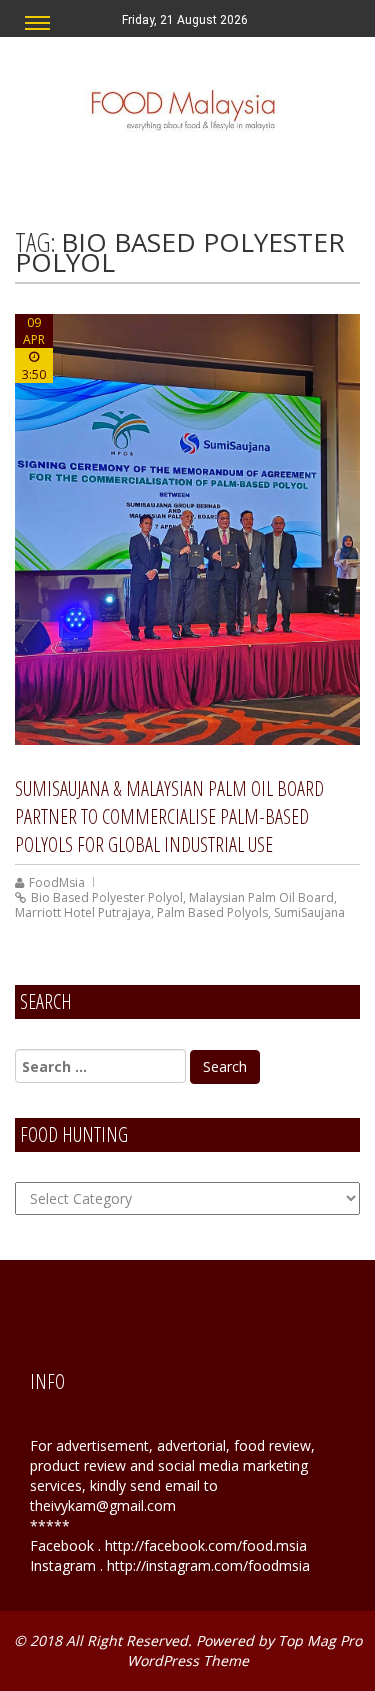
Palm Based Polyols (212, 912)
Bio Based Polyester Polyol (107, 897)
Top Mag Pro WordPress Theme (244, 1650)
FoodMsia (57, 882)
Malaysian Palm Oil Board (261, 897)
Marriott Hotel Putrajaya (83, 912)
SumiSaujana (309, 912)
